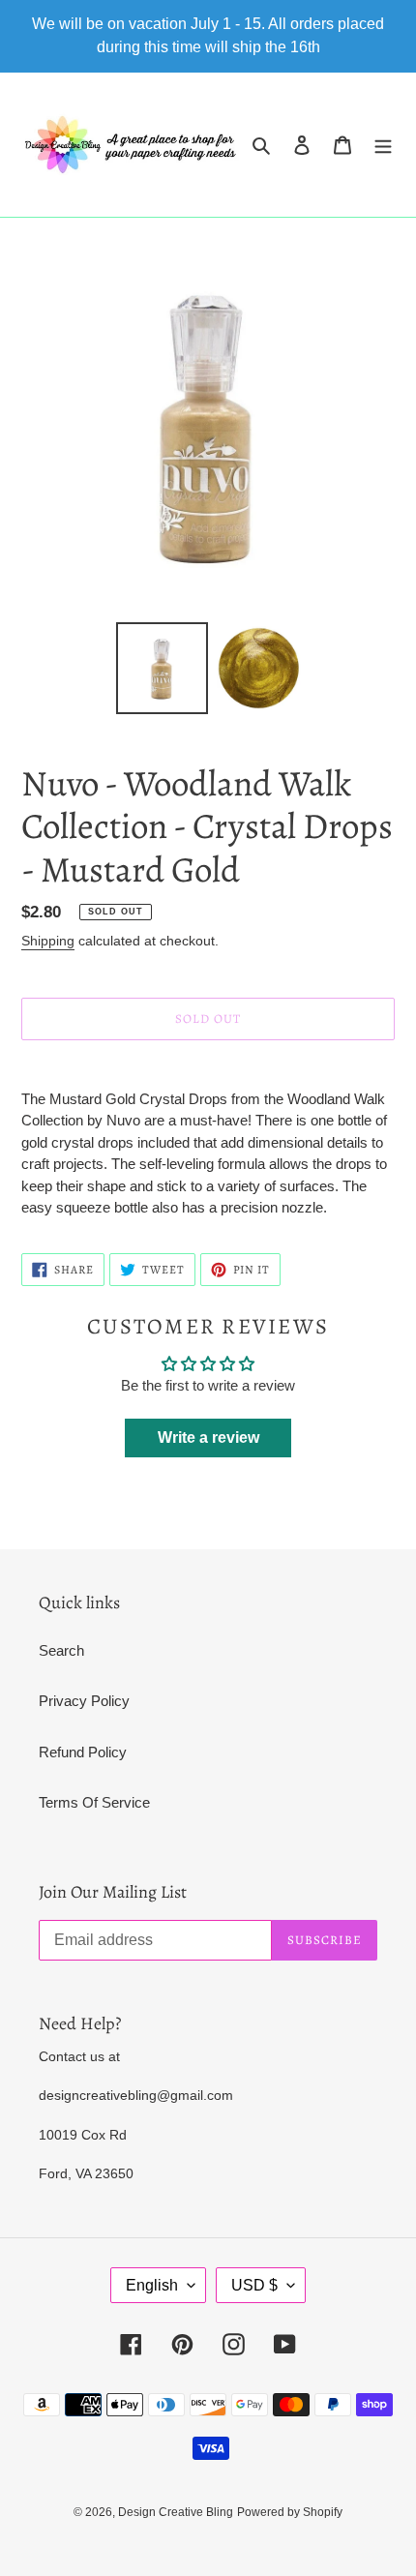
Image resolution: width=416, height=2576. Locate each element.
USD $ (254, 2285)
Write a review (208, 1438)
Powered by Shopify (290, 2512)
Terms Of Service (94, 1802)
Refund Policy (83, 1752)
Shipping (48, 941)
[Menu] (383, 145)
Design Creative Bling (176, 2512)
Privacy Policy (84, 1701)
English (152, 2285)
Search (61, 1650)
